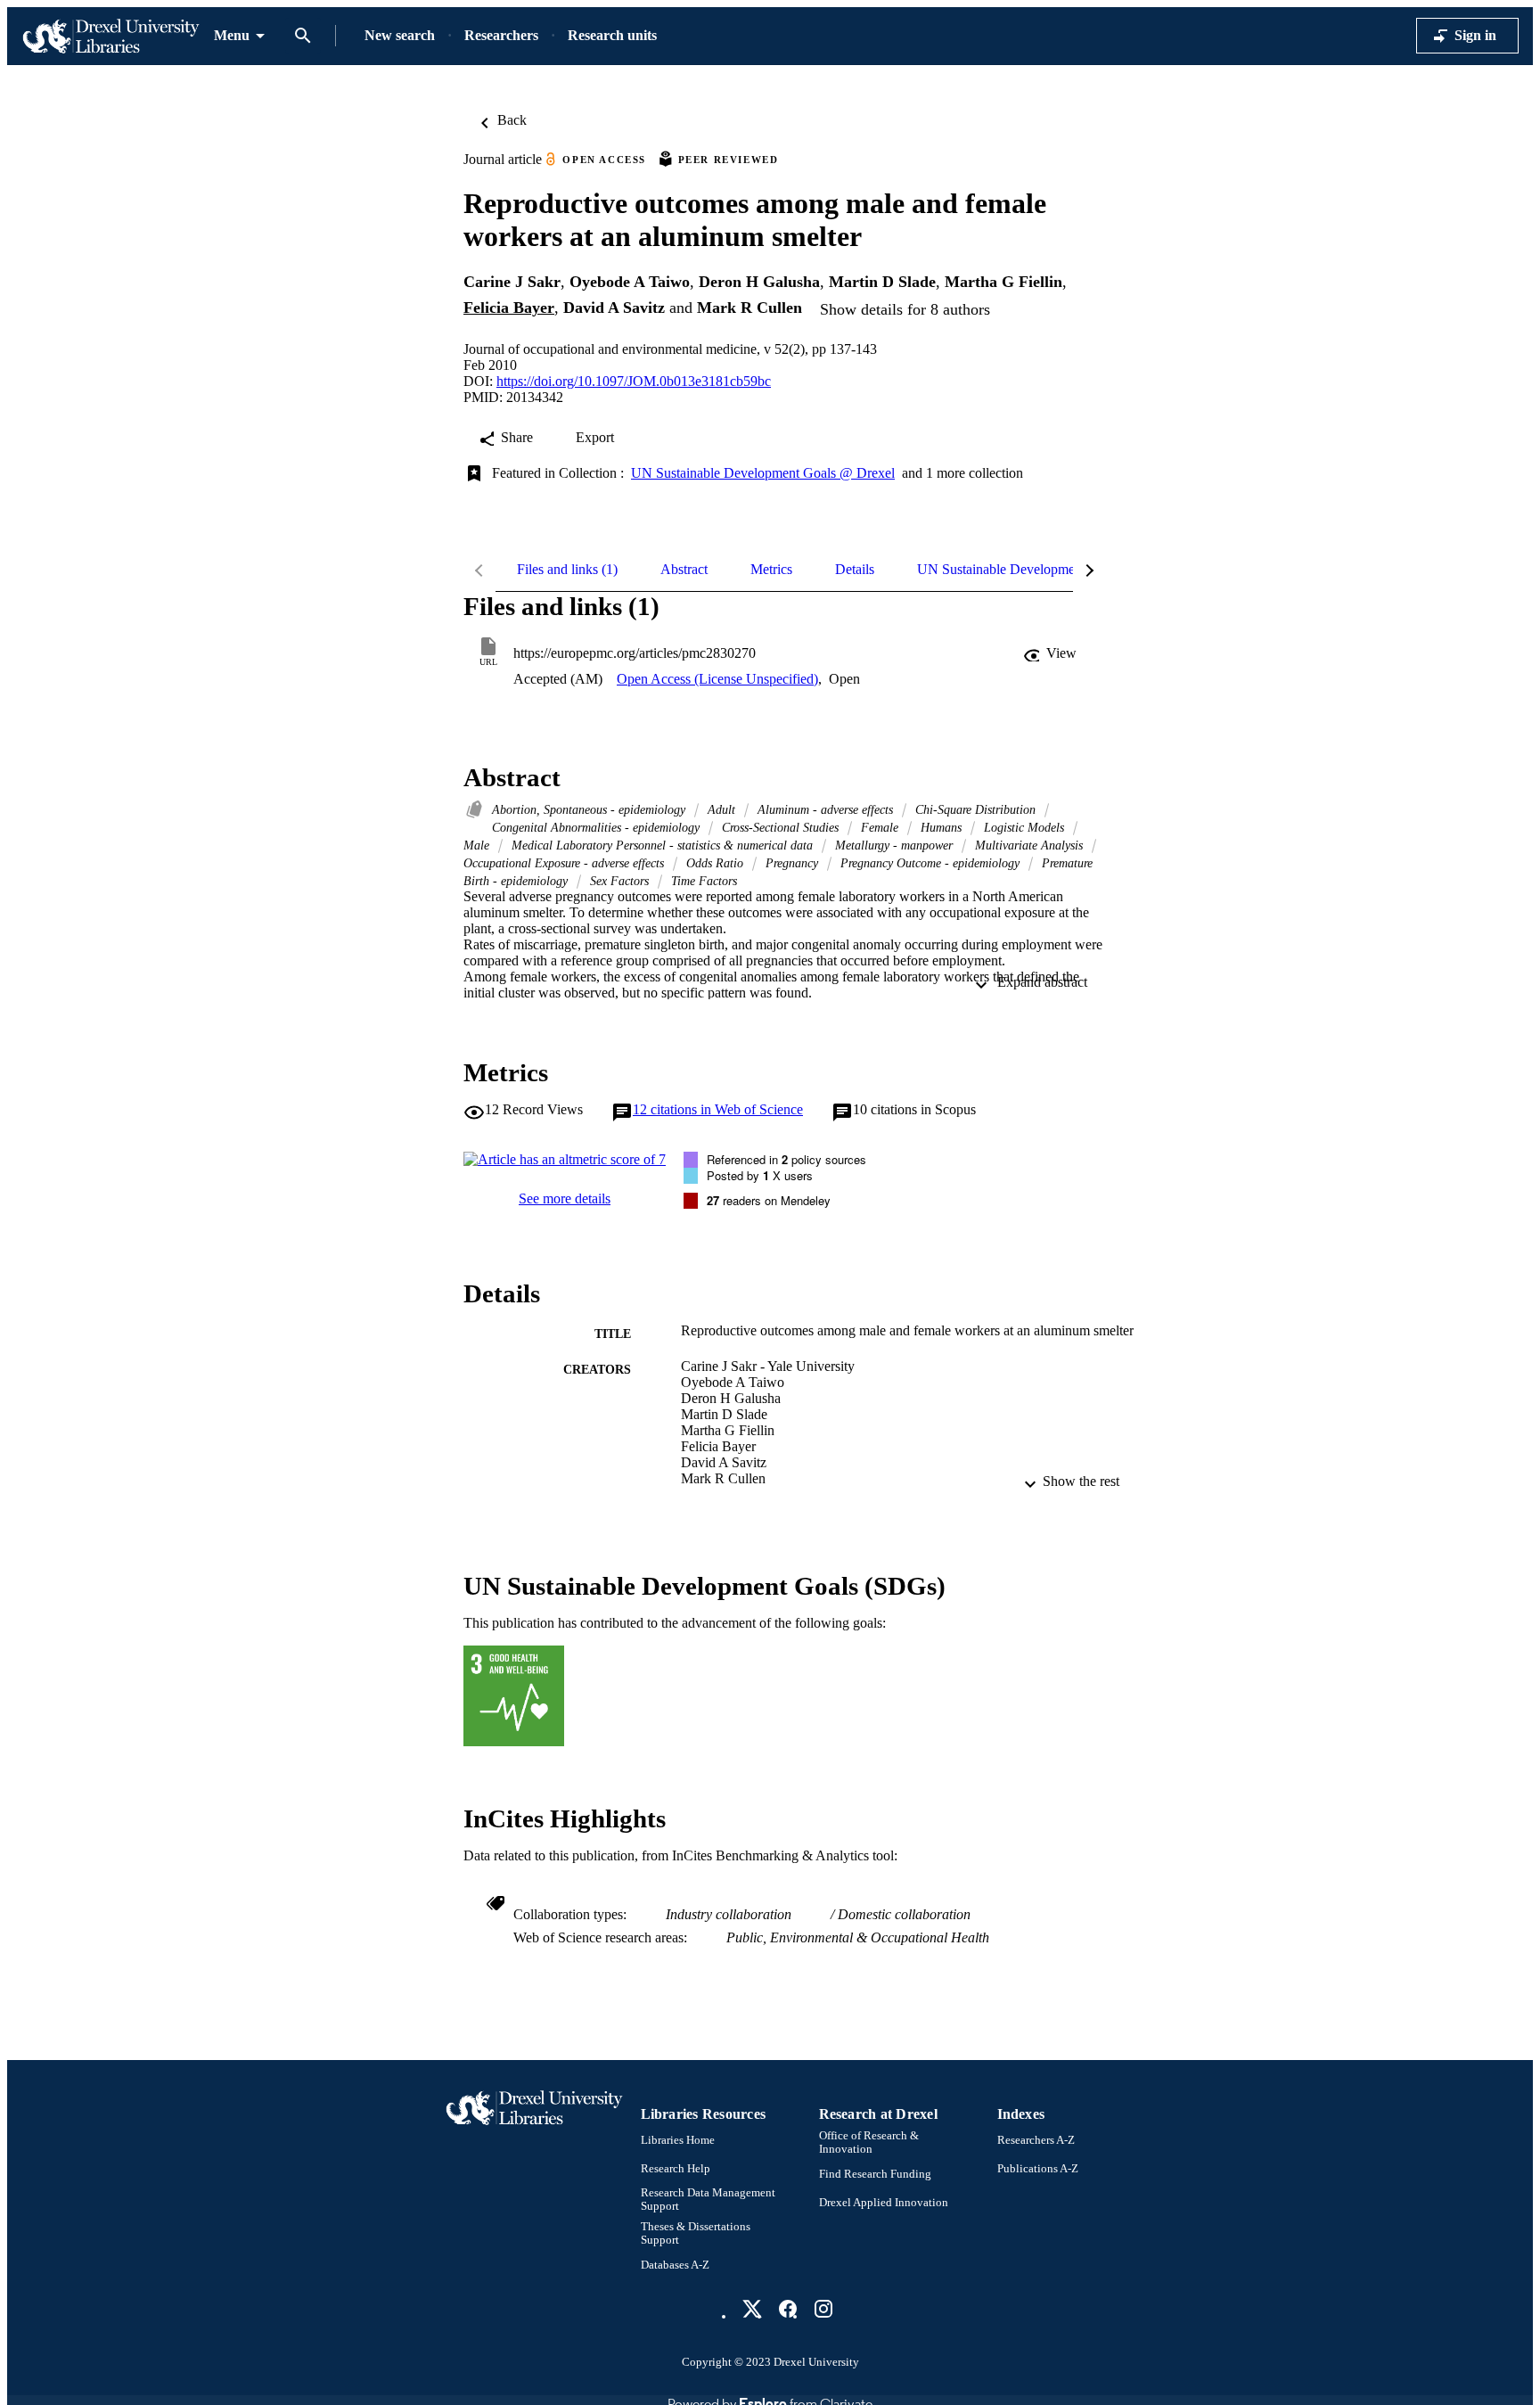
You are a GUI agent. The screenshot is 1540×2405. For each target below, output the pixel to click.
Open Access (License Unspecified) (717, 679)
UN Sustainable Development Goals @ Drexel (763, 473)
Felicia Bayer (509, 308)
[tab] (567, 570)
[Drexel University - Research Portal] (111, 36)
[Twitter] (752, 2309)
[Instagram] (823, 2309)
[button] (1052, 653)
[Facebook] (788, 2309)
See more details (565, 1198)
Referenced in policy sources (786, 1159)
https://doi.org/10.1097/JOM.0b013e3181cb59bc (634, 381)
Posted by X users (760, 1175)
